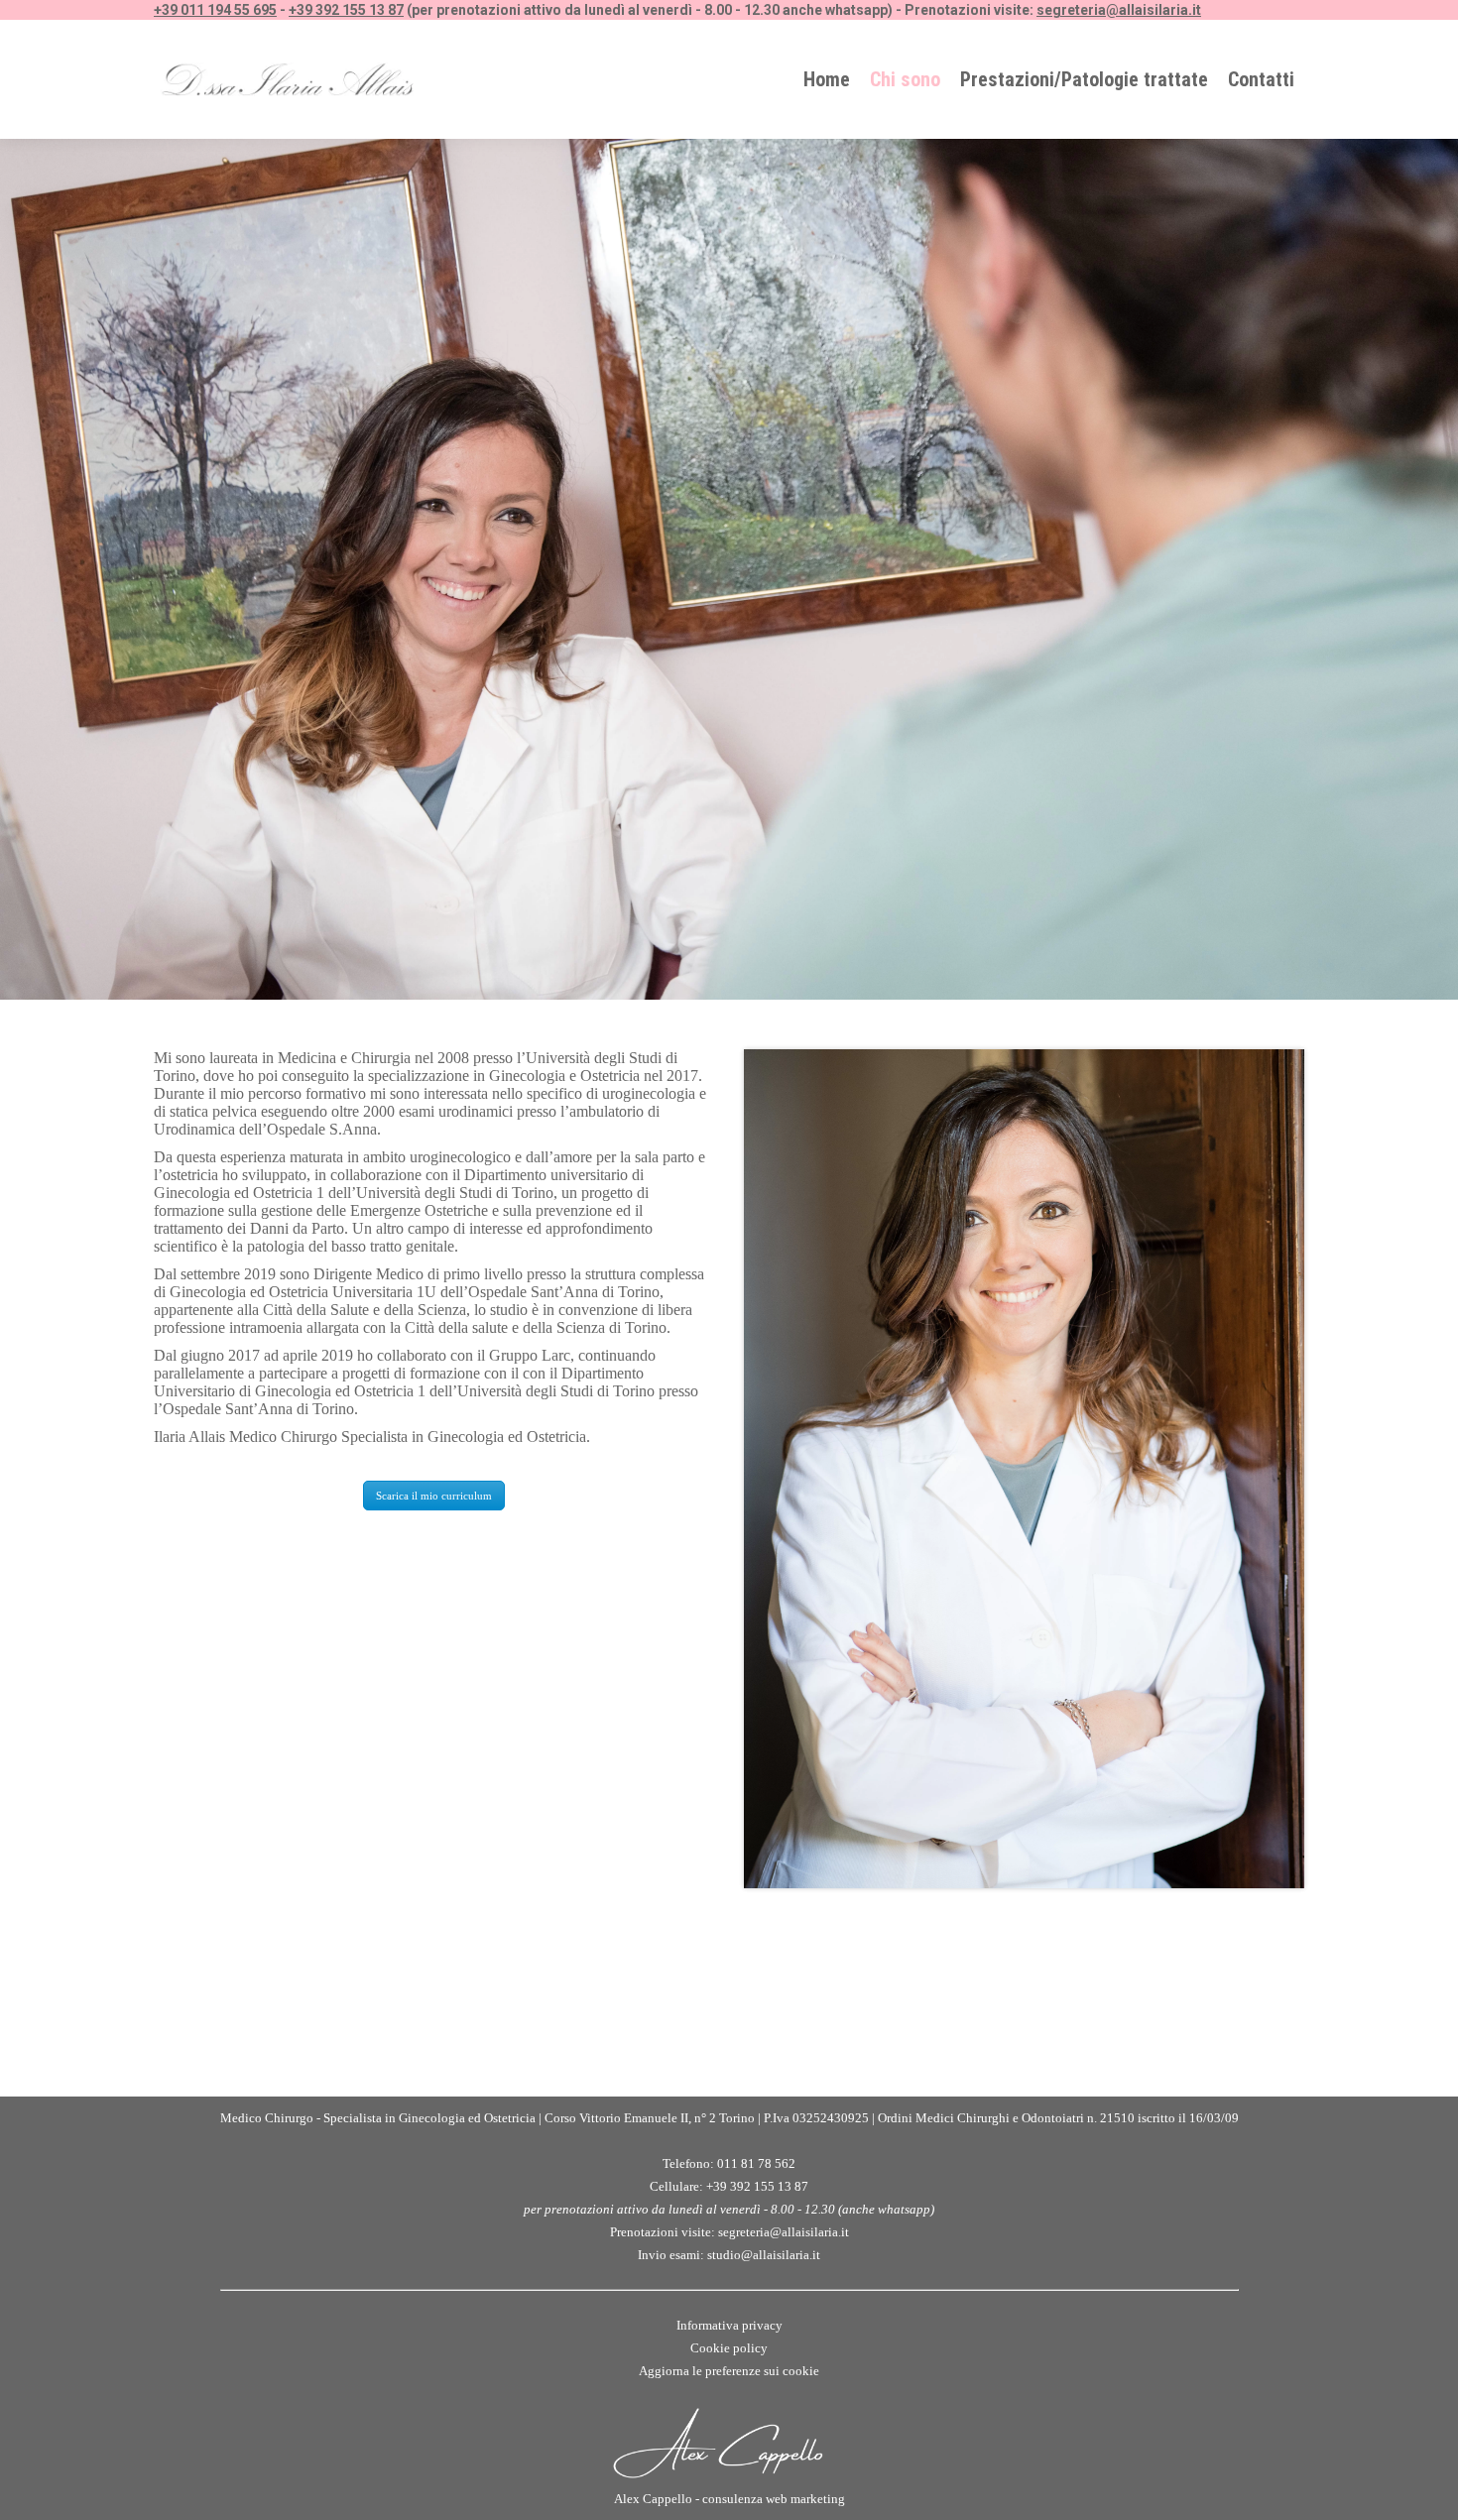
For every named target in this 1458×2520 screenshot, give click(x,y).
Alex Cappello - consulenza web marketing (729, 2499)
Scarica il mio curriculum (434, 1496)
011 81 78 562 (756, 2163)
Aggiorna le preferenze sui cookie (729, 2371)
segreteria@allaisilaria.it (1119, 10)
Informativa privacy (729, 2325)
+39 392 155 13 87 (346, 10)
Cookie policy (729, 2348)
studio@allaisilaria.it (764, 2255)
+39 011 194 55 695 (215, 10)
